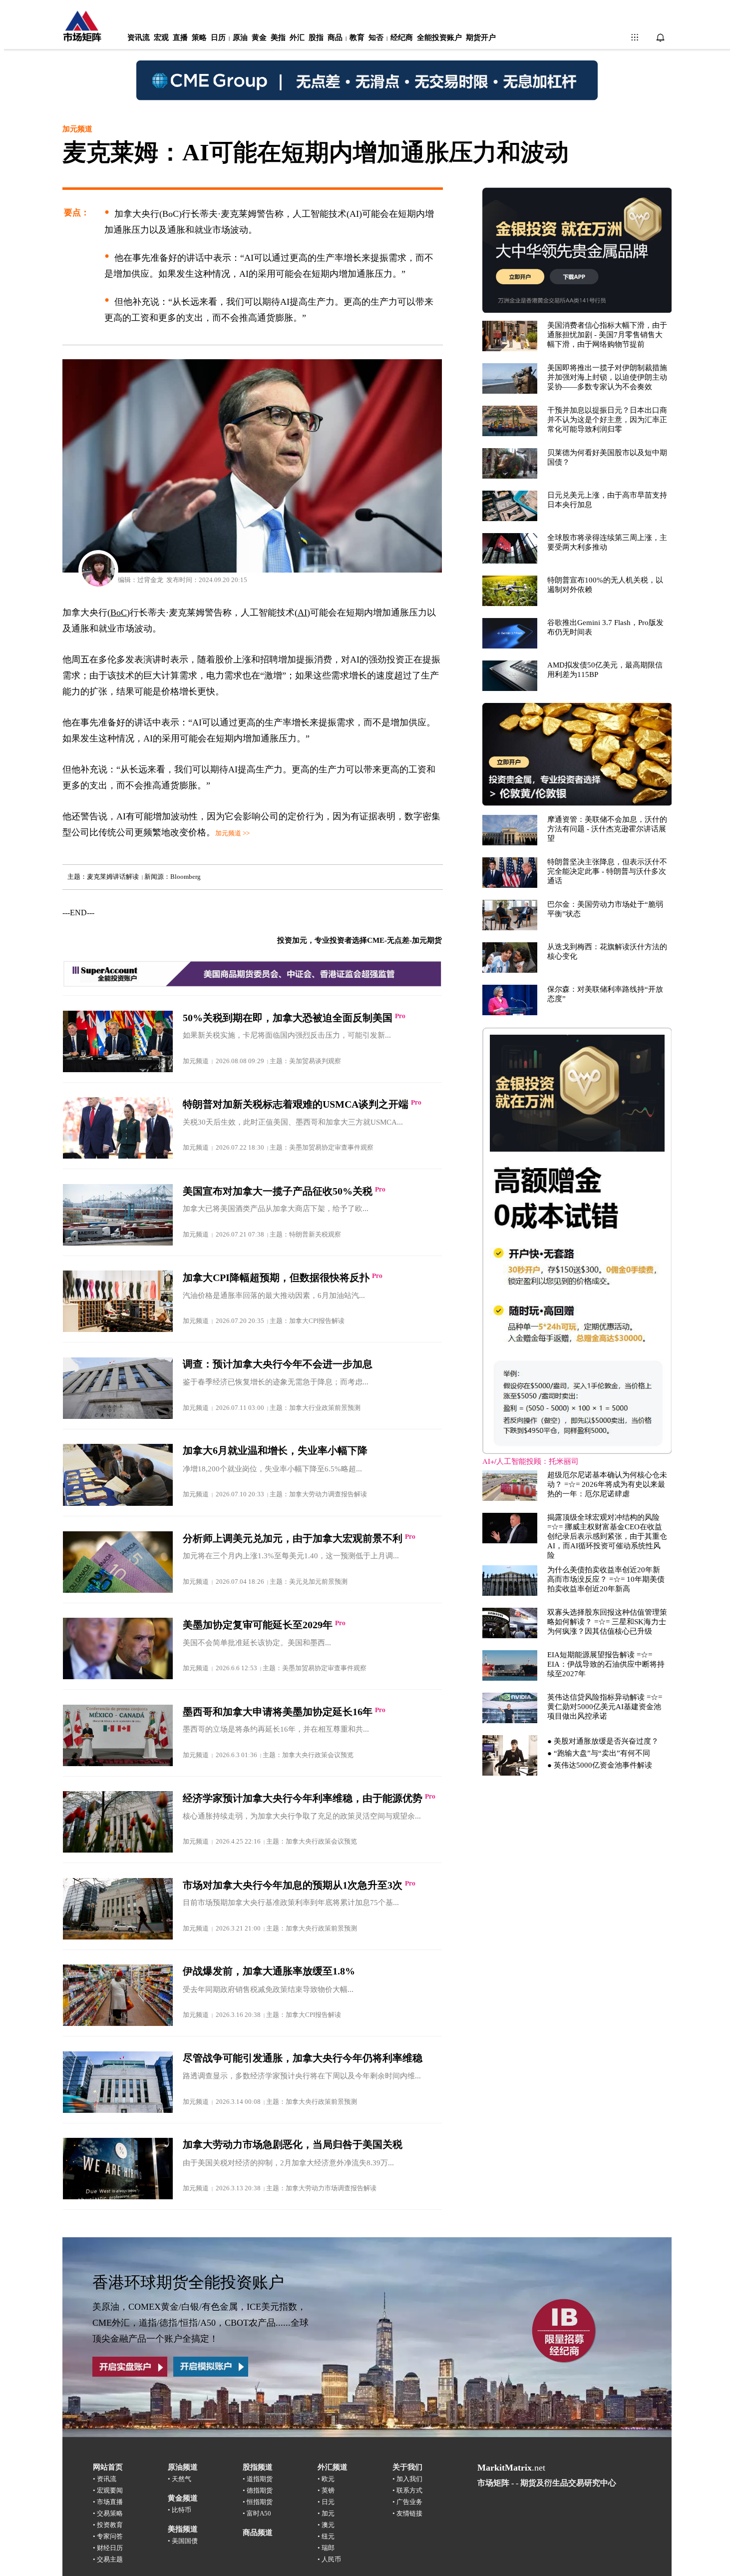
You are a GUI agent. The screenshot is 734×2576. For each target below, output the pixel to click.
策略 (199, 37)
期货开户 (481, 37)
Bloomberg (185, 877)
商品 (335, 37)
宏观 (161, 37)
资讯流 (139, 37)
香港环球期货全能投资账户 (188, 2282)
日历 (218, 37)
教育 (357, 37)
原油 (240, 37)
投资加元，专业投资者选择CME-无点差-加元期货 (360, 940)
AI (302, 613)
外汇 (297, 37)
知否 (376, 37)
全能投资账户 (439, 37)
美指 (278, 37)
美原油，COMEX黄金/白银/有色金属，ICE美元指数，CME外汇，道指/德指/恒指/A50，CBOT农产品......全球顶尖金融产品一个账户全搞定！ (200, 2323)
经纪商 (402, 37)
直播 (180, 37)
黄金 (259, 37)
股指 (316, 37)
